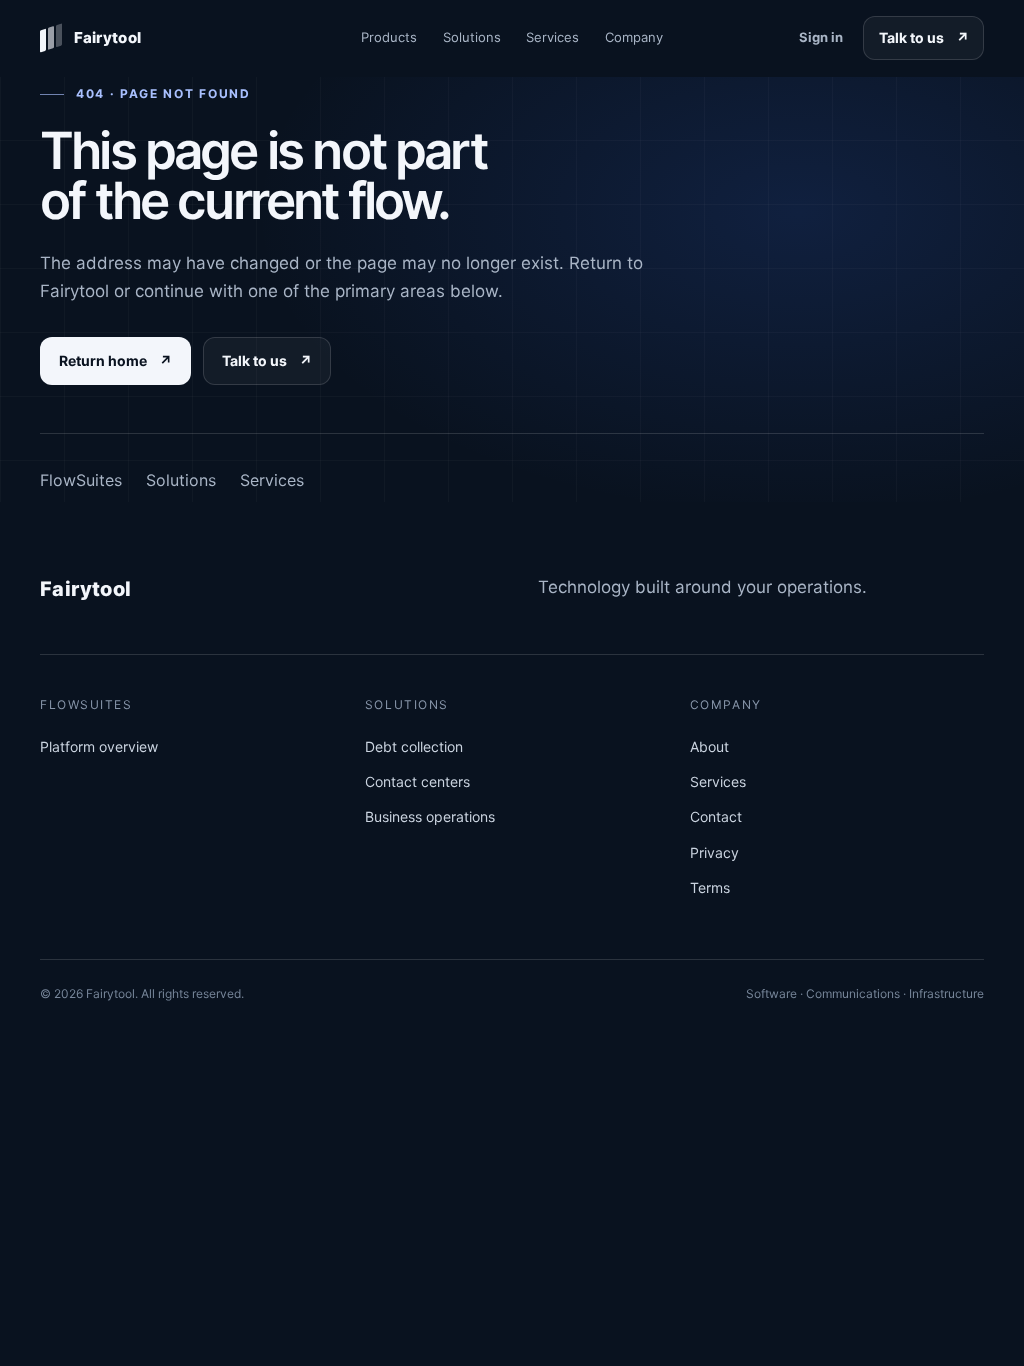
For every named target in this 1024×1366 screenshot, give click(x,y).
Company (634, 37)
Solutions (472, 37)
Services (552, 37)
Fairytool (86, 589)
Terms (710, 887)
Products (389, 37)
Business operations (430, 816)
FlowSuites (81, 480)
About (709, 746)
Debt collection (414, 746)
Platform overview (99, 746)
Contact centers (417, 781)
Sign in (821, 37)
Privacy (714, 852)
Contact (716, 816)
